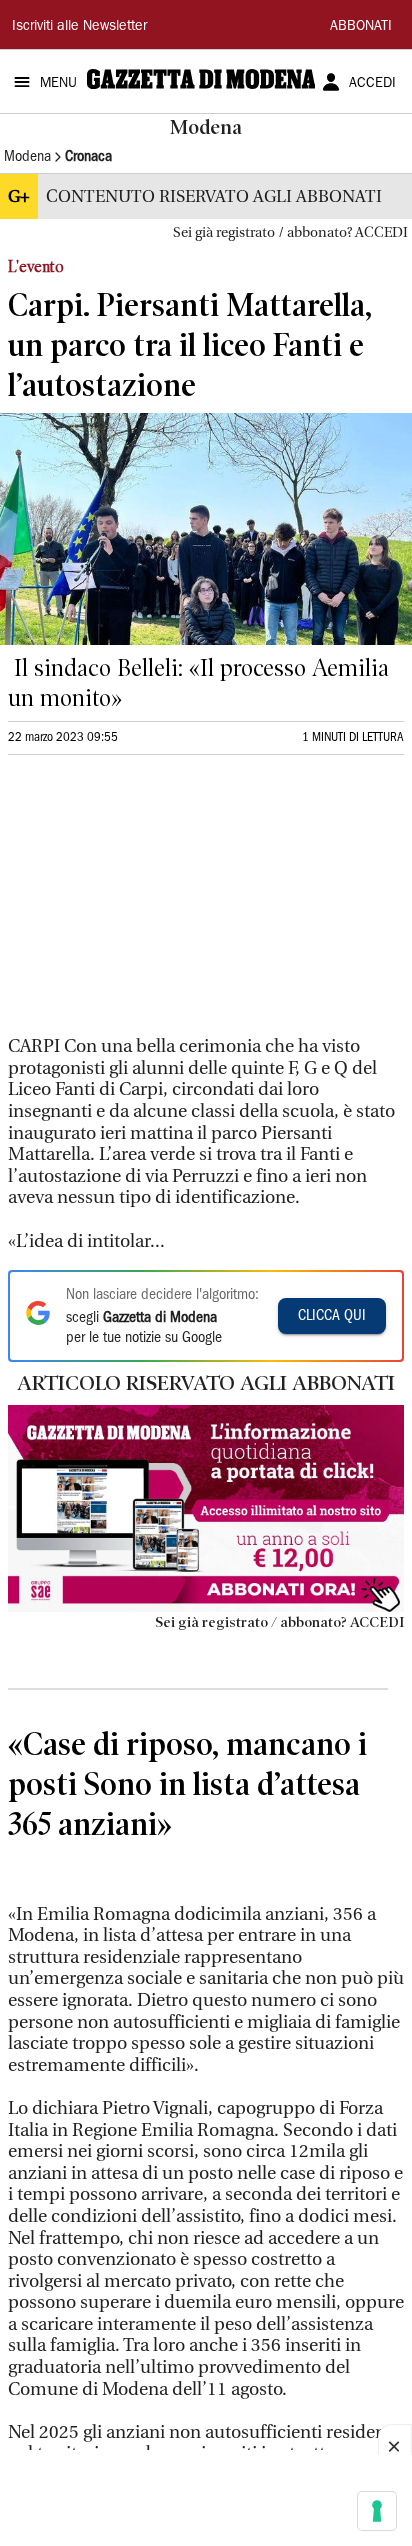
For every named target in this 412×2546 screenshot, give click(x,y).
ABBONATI (361, 27)
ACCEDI (372, 84)
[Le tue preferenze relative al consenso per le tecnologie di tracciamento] (377, 2511)
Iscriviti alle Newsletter (79, 27)
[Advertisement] (158, 904)
